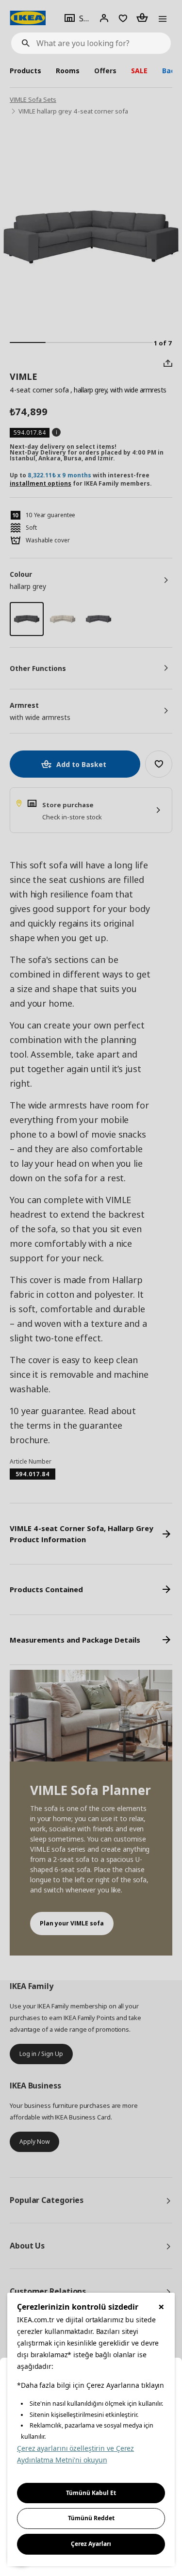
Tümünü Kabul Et (91, 2493)
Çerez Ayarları (91, 2544)
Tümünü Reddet (91, 2518)
